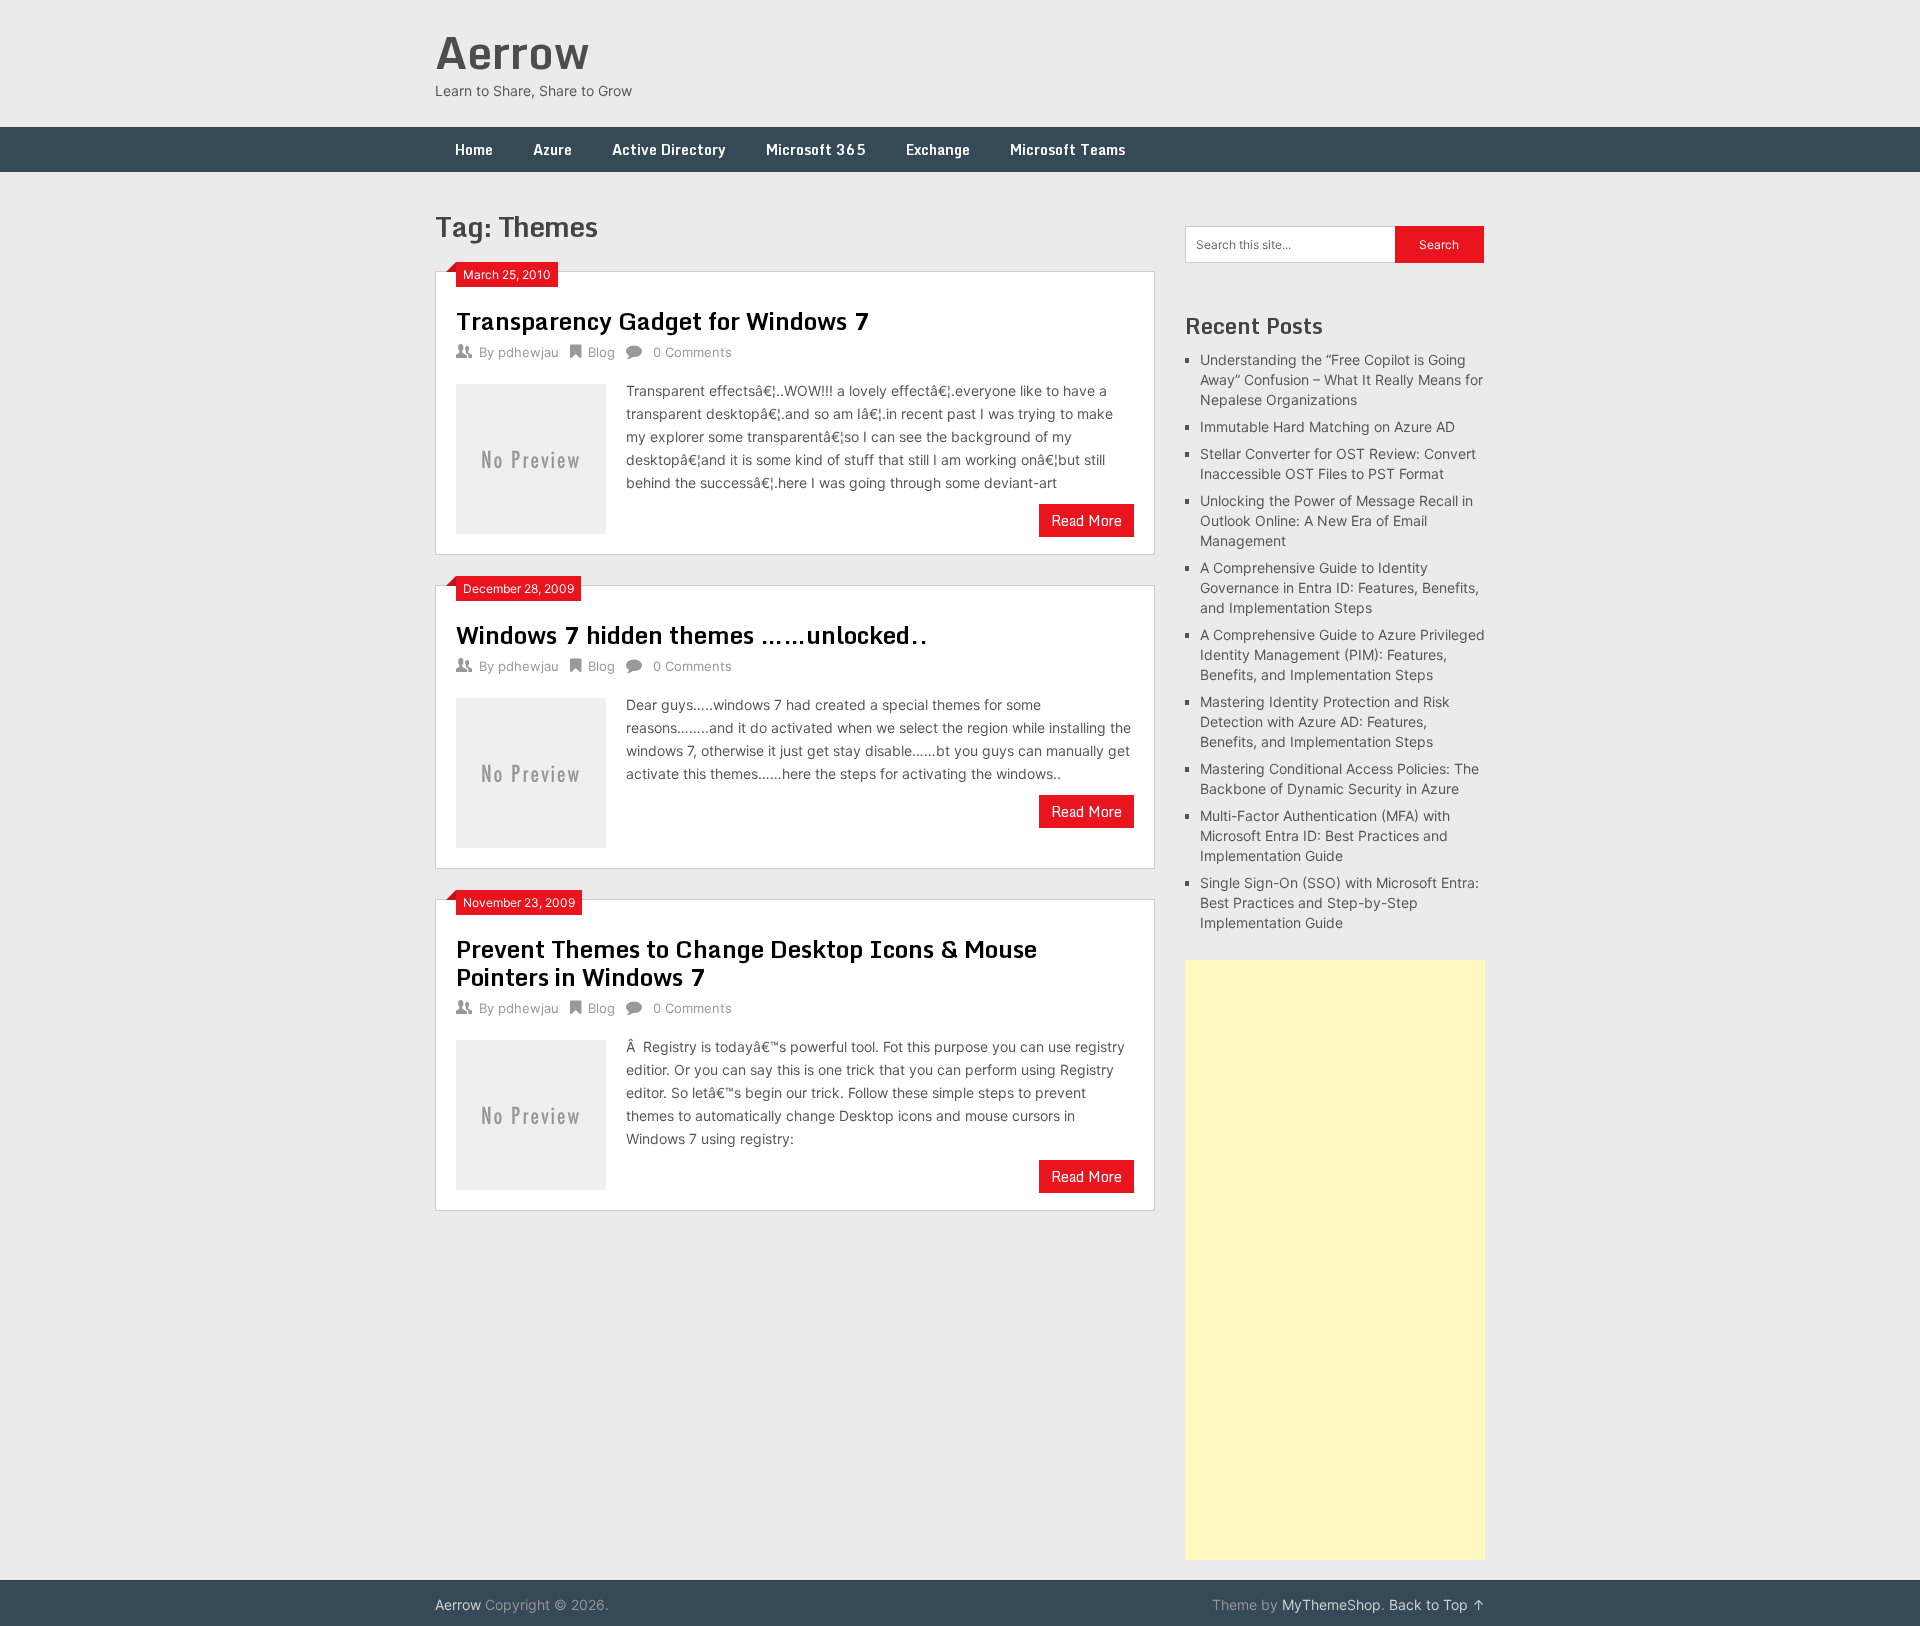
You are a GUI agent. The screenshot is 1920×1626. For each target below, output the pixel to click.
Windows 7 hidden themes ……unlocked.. (692, 634)
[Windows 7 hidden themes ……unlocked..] (531, 770)
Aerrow (512, 52)
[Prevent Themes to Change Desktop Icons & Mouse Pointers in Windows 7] (531, 1112)
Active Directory (669, 149)
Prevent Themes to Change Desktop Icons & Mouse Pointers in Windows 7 (746, 962)
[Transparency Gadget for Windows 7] (531, 456)
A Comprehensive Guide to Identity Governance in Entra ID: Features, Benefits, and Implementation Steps (1339, 587)
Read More (1086, 520)
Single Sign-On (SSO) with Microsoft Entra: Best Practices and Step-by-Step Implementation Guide (1339, 902)
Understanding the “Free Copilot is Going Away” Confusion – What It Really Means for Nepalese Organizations (1341, 379)
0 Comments (692, 352)
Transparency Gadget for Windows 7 (663, 320)
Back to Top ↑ (1437, 1604)
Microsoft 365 (816, 149)
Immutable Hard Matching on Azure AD (1327, 426)
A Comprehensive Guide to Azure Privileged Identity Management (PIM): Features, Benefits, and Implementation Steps (1342, 654)
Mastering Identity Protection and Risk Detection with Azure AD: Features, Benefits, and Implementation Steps (1325, 721)
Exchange (938, 149)
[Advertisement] (1335, 1260)
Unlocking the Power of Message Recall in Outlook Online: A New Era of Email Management (1336, 520)
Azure (552, 149)
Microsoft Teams (1067, 149)
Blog (601, 352)
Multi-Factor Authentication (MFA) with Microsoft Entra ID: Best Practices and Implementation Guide (1325, 835)
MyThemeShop (1331, 1604)
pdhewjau (528, 352)
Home (474, 149)
